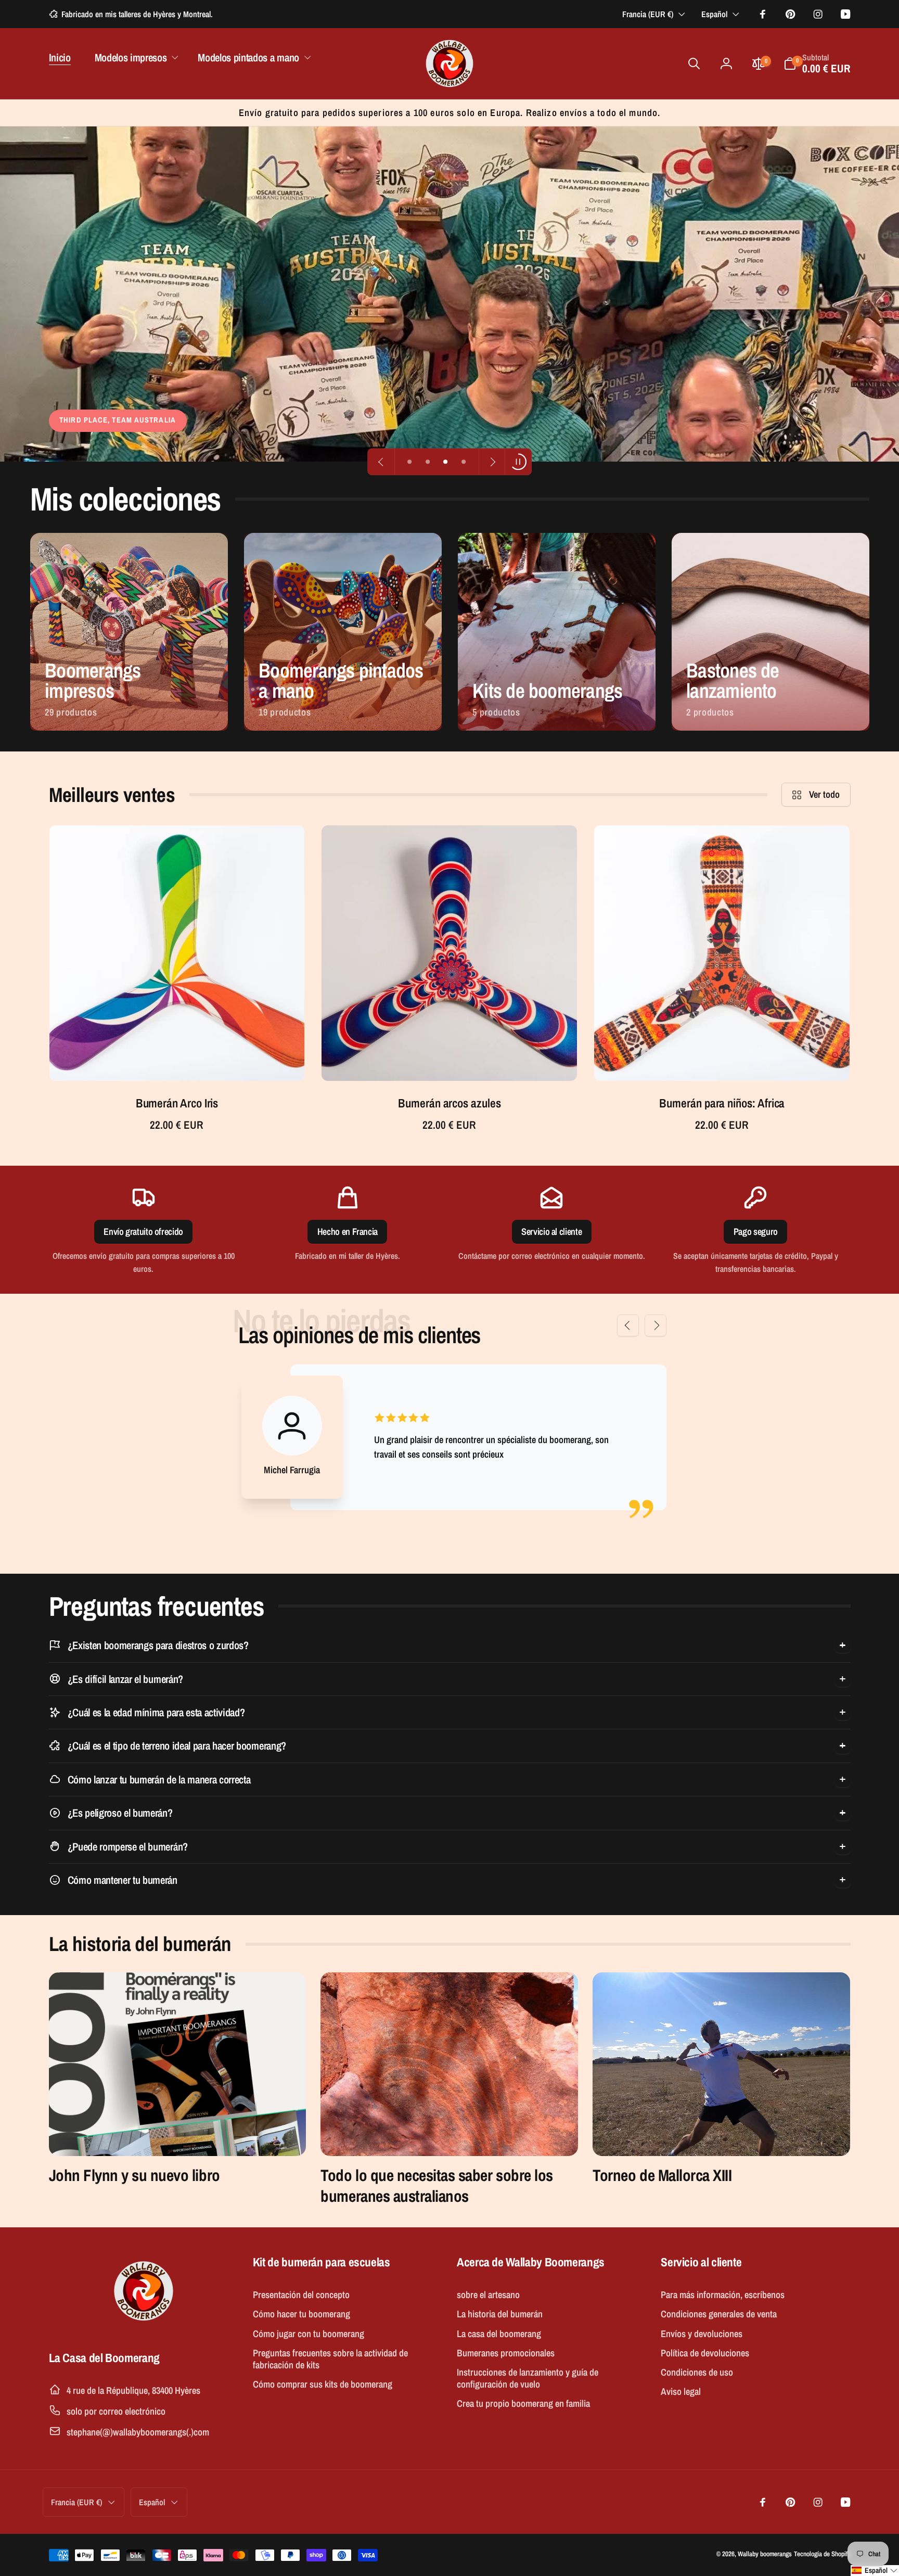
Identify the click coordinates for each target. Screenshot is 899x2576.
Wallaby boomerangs (765, 2554)
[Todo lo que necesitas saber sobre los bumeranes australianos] (449, 2064)
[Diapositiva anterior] (381, 462)
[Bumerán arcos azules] (450, 1059)
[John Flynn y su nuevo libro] (178, 2064)
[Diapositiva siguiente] (492, 462)
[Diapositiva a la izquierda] (628, 1325)
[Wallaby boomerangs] (144, 2325)
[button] (134, 57)
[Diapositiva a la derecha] (656, 1325)
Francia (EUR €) (648, 14)
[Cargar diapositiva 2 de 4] (428, 462)
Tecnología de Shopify (822, 2554)
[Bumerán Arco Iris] (178, 1059)
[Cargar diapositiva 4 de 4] (464, 462)
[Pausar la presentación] (518, 462)
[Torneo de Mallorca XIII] (721, 2064)
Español (714, 14)
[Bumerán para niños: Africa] (723, 1059)
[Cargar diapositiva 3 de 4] (446, 462)
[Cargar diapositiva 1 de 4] (410, 462)
